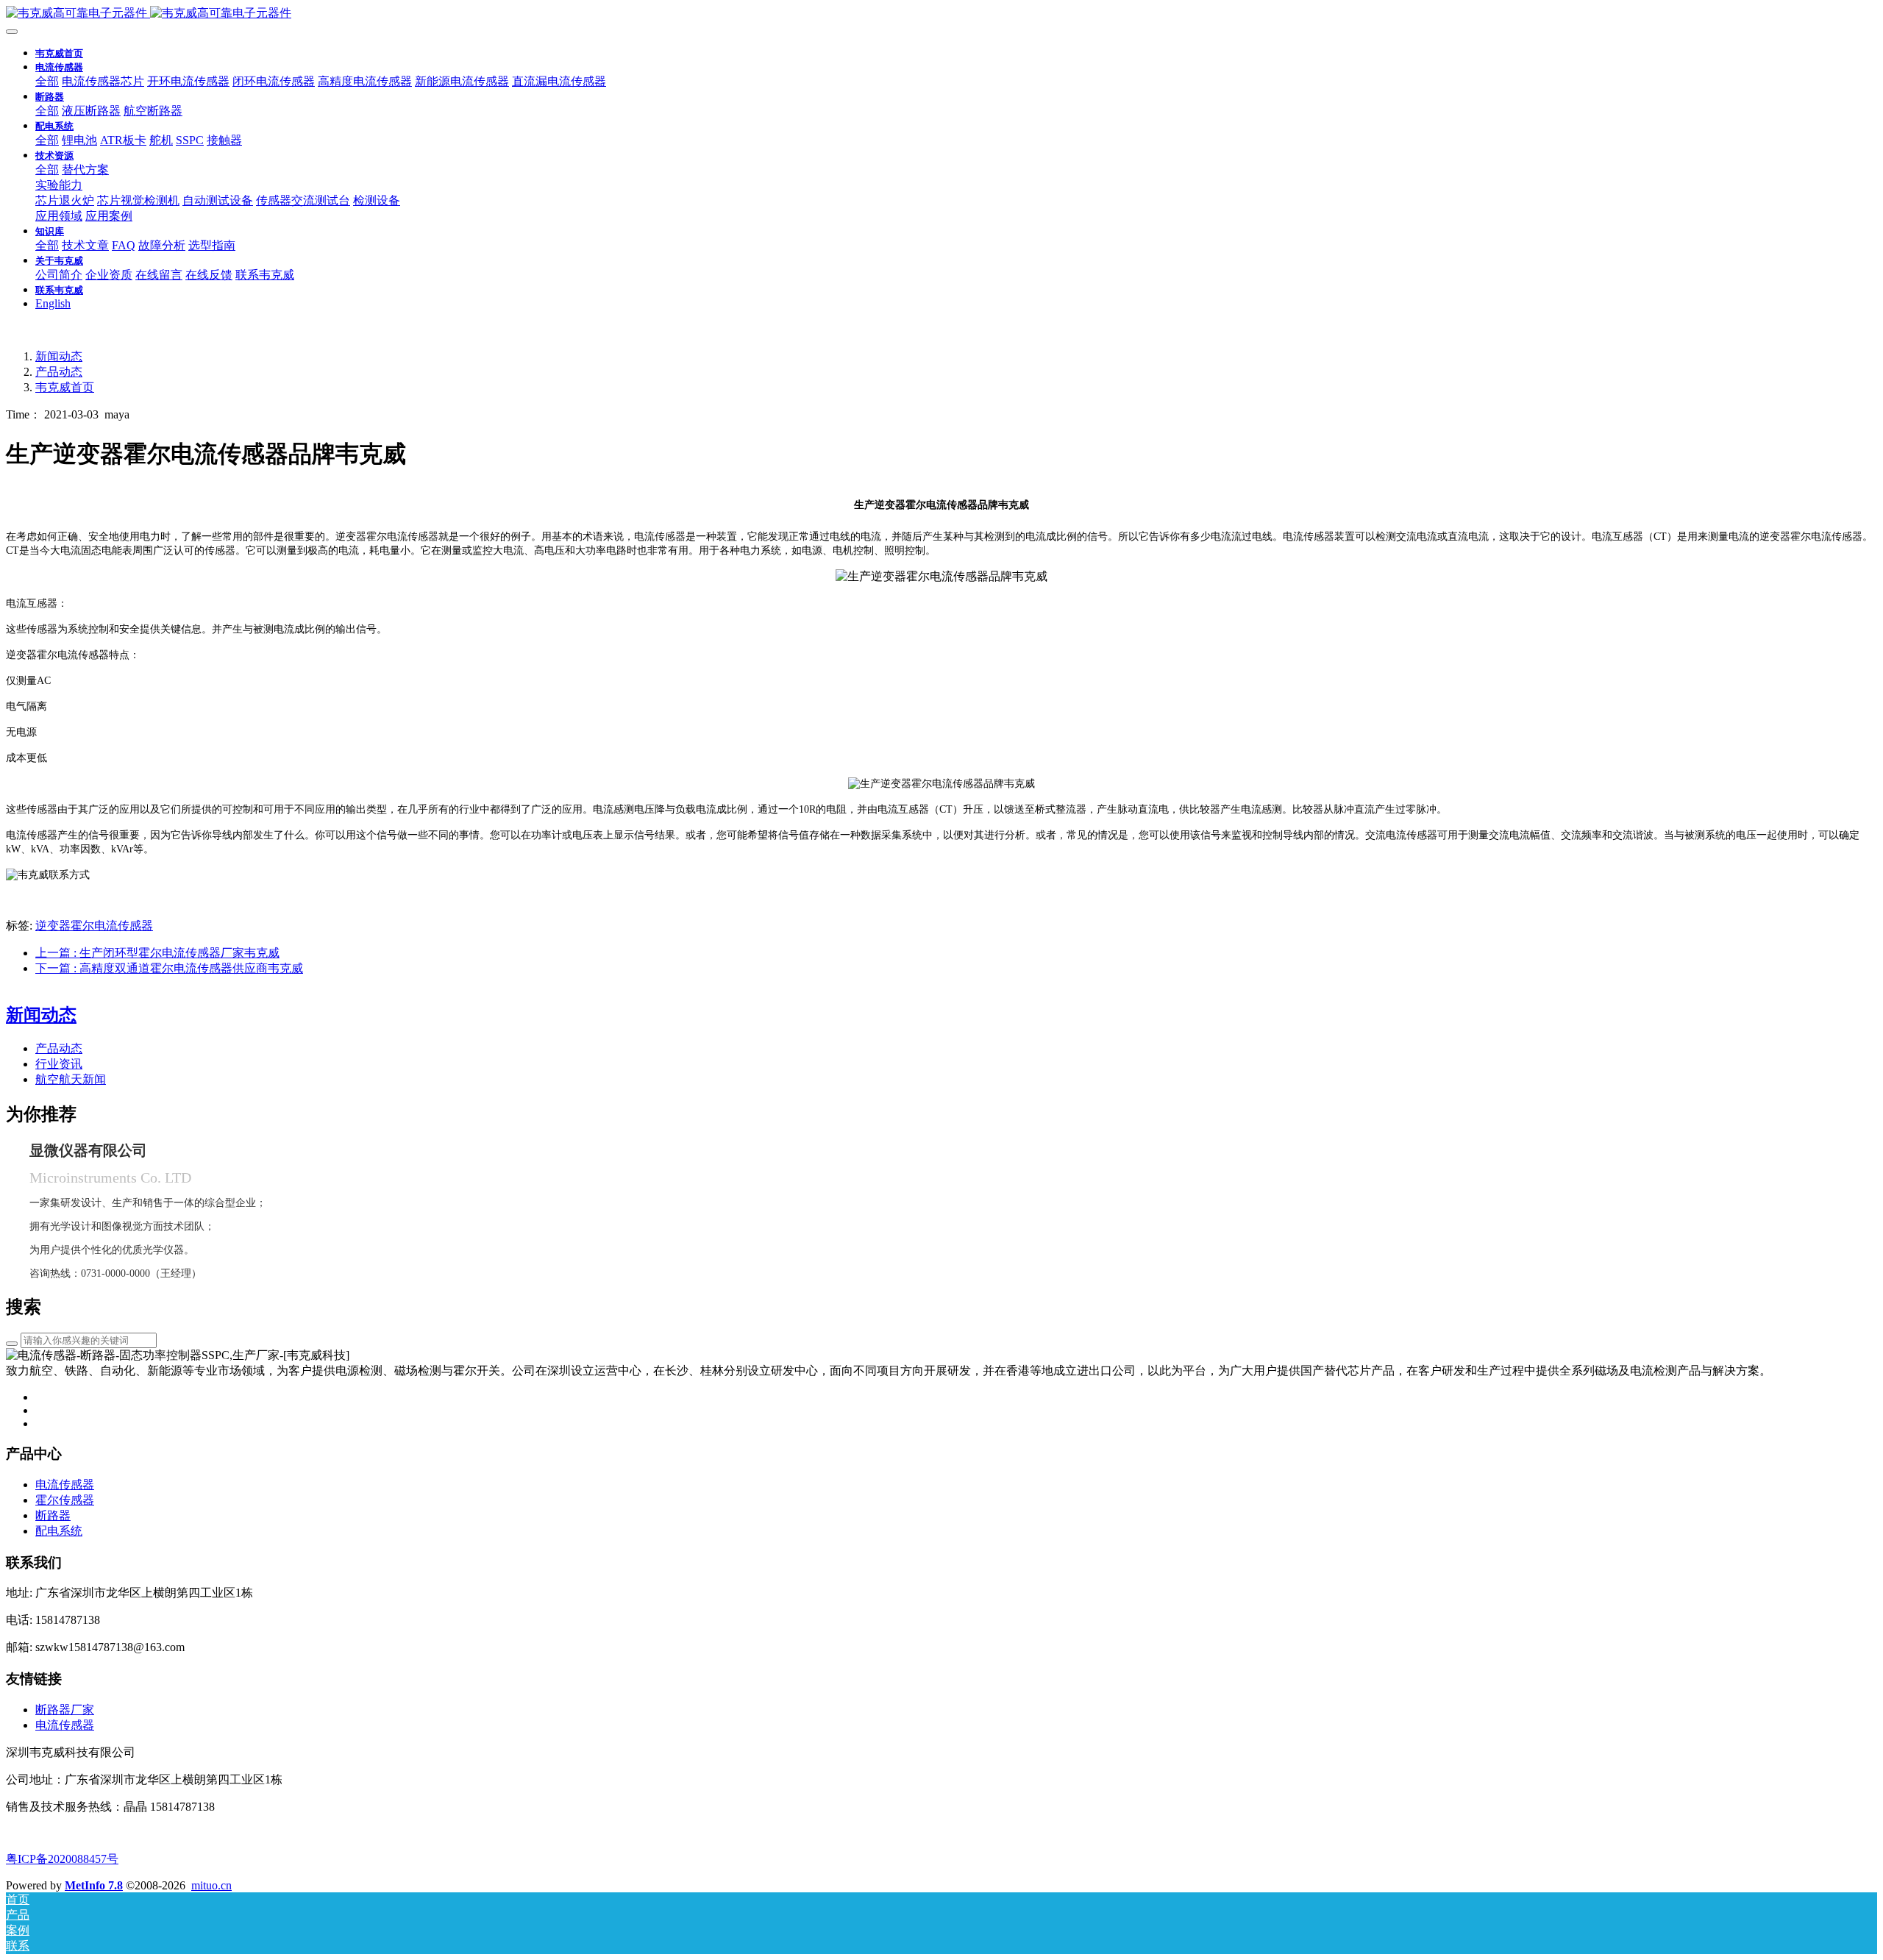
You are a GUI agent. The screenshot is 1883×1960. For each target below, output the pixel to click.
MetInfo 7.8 (94, 1885)
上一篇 (157, 953)
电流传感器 (65, 1725)
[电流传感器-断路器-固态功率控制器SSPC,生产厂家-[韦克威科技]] (941, 14)
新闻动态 (59, 356)
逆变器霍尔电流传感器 (94, 926)
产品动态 (59, 372)
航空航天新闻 (71, 1079)
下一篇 (169, 968)
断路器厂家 (65, 1710)
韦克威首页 (59, 53)
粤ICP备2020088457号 (62, 1859)
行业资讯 (59, 1064)
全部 (47, 81)
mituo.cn (211, 1885)
